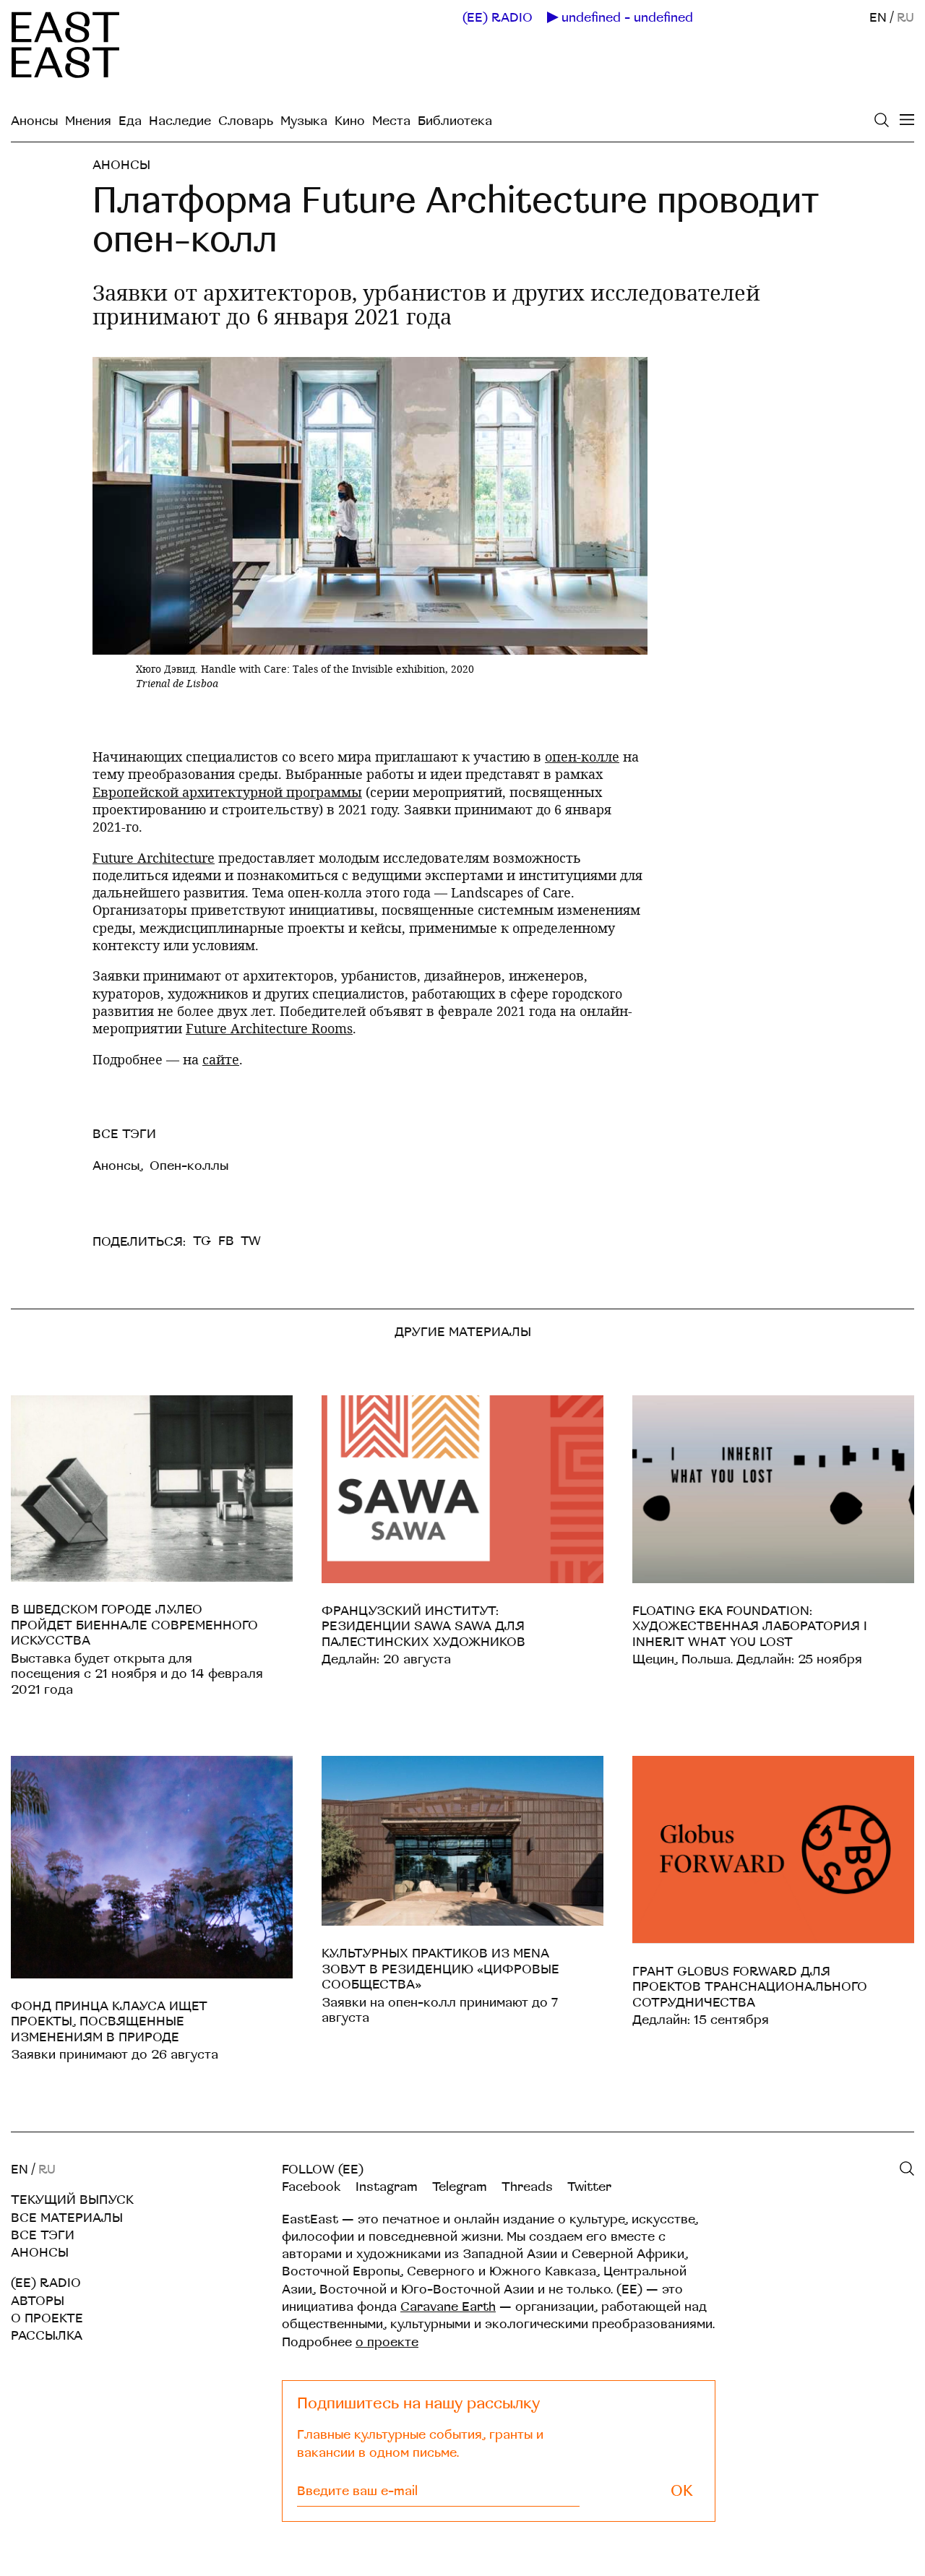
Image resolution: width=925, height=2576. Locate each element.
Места (391, 121)
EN (878, 18)
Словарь (246, 121)
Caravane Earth (448, 2307)
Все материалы (67, 2218)
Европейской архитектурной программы (227, 792)
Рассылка (47, 2336)
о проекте (387, 2342)
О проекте (47, 2318)
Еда (130, 121)
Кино (350, 121)
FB (226, 1241)
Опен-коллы (189, 1166)
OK (682, 2491)
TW (251, 1241)
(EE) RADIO (498, 18)
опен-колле (582, 757)
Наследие (180, 121)
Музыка (304, 121)
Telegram (460, 2187)
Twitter (589, 2187)
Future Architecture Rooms (269, 1028)
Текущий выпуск (72, 2200)
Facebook (311, 2187)
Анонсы (34, 121)
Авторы (38, 2301)
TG (202, 1241)
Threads (527, 2187)
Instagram (387, 2187)
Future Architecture (154, 858)
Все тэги (43, 2235)
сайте (221, 1059)
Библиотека (455, 121)
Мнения (88, 121)
